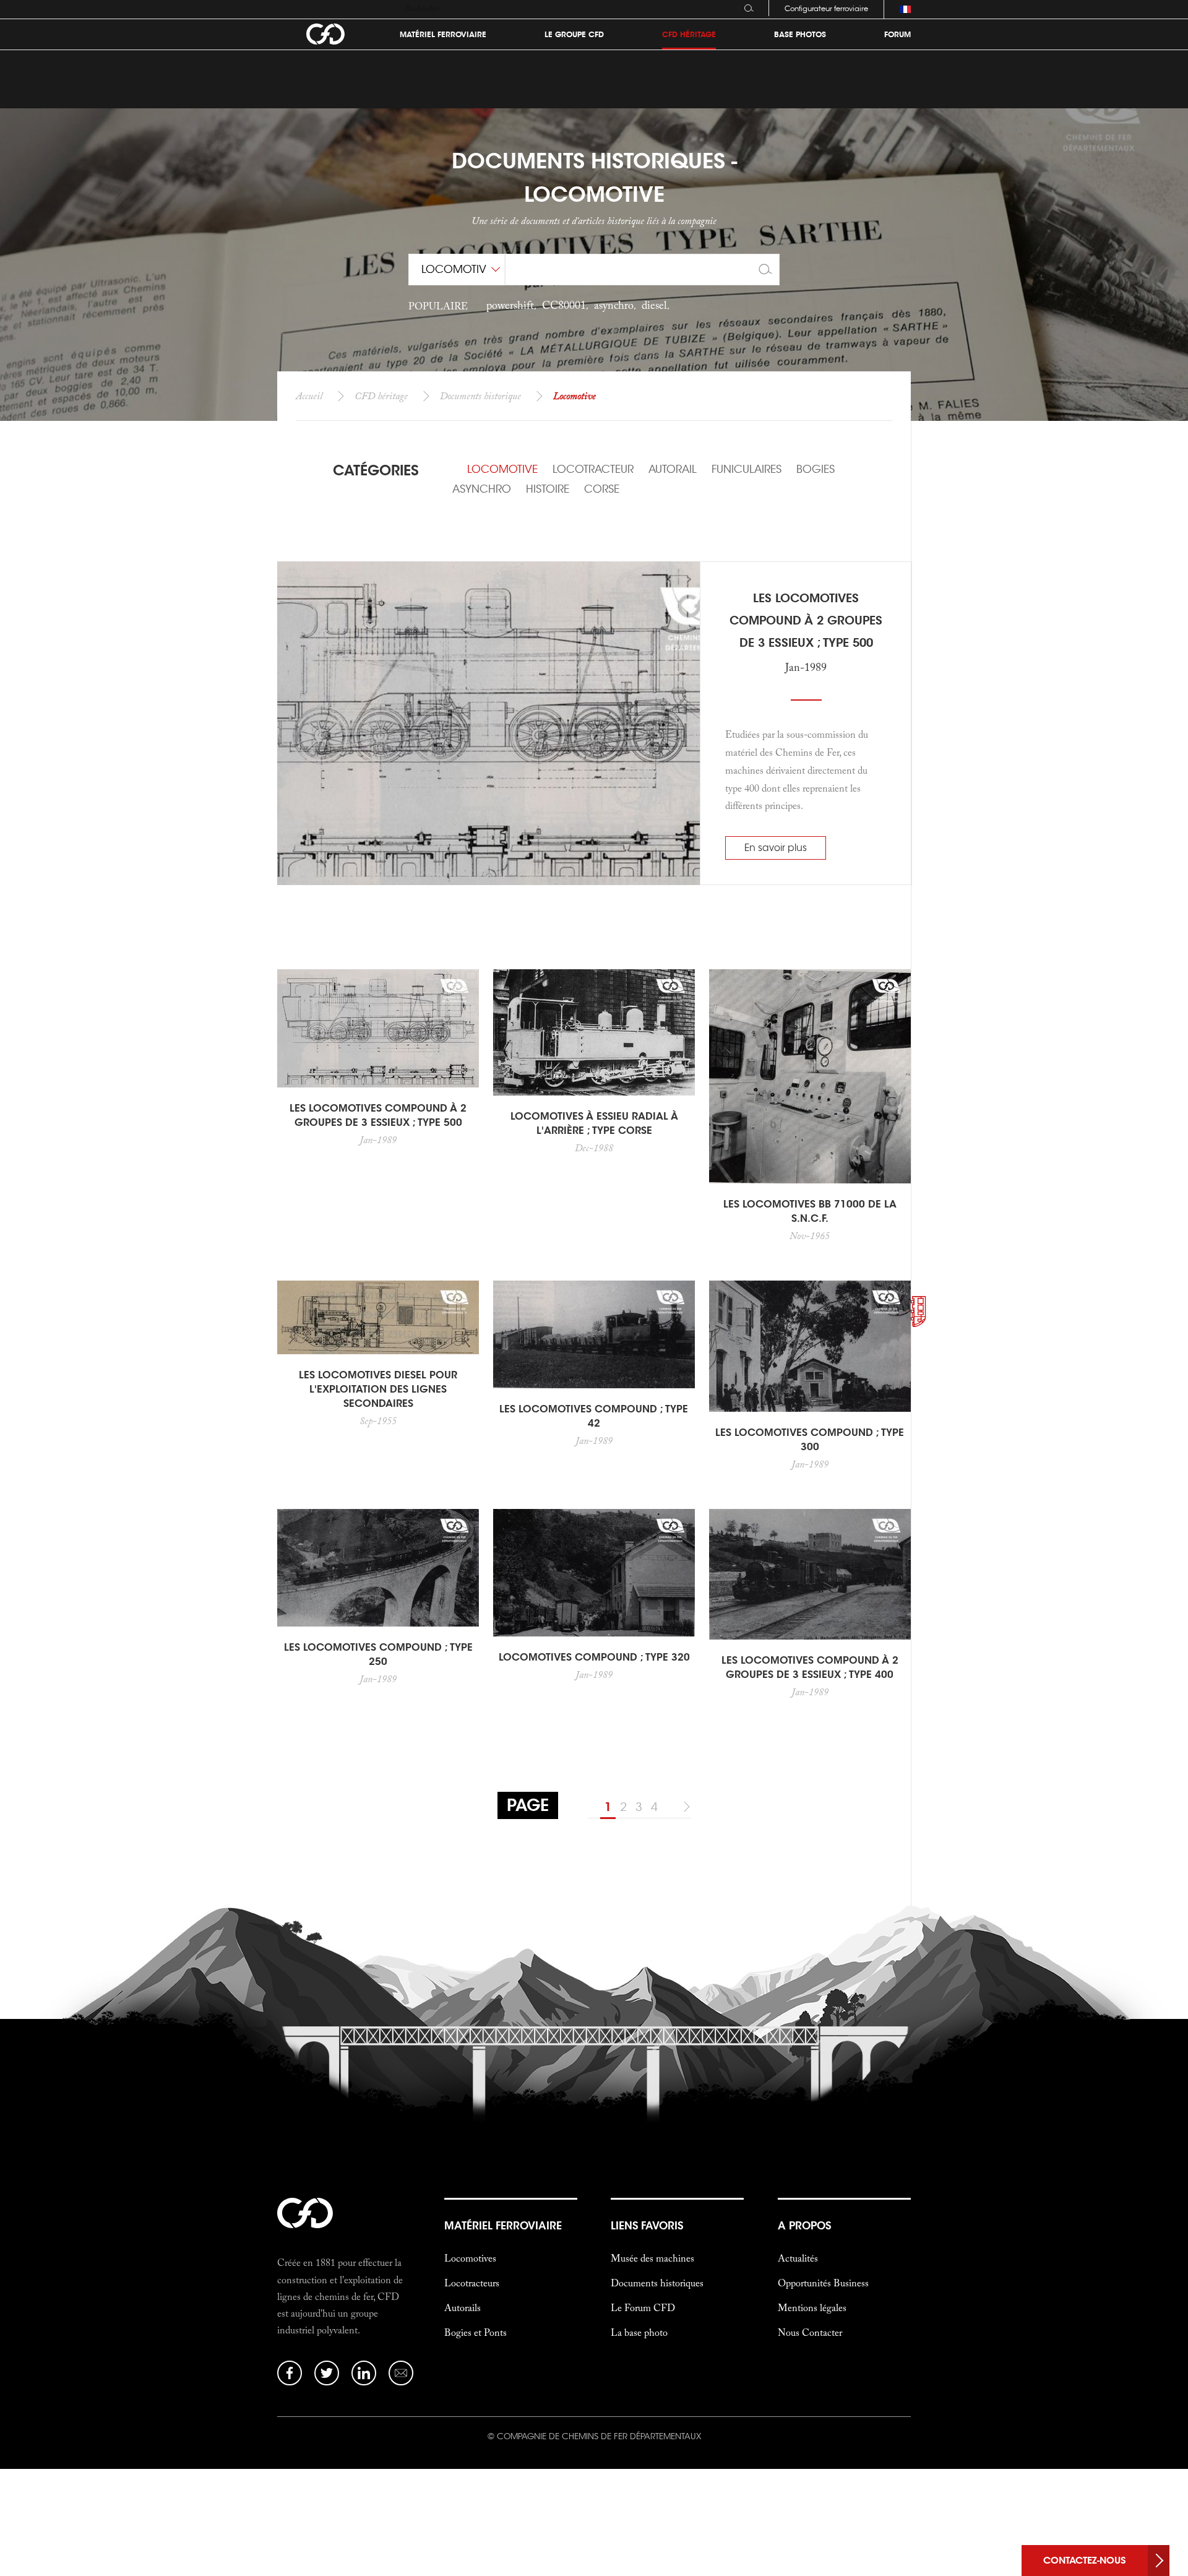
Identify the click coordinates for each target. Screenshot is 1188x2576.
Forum (897, 35)
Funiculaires (747, 469)
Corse (602, 489)
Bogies (816, 469)
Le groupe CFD (574, 35)
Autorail (673, 469)
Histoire (548, 489)
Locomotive (502, 469)
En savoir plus (776, 848)
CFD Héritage (689, 35)
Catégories (376, 470)
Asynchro (482, 489)
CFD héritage (381, 395)
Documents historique (480, 395)
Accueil (309, 395)
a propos (804, 2226)
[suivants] (684, 1807)
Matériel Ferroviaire (443, 35)
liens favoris (647, 2226)
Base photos (800, 35)
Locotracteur (593, 469)
